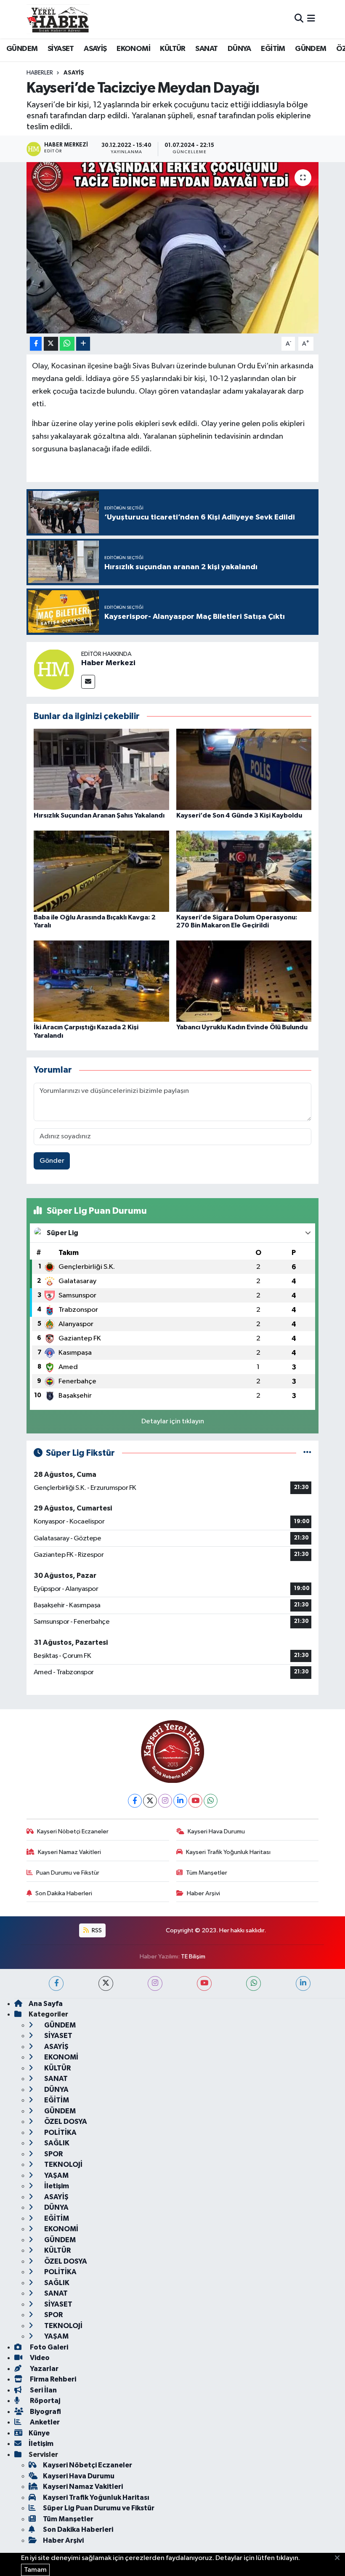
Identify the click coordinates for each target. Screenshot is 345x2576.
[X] (150, 1801)
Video (39, 2358)
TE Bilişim (193, 1957)
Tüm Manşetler (207, 1873)
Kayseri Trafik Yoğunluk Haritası (228, 1852)
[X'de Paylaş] (51, 344)
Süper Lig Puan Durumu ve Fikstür (99, 2508)
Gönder (52, 1161)
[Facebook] (135, 1801)
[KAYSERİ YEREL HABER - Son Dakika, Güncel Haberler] (58, 19)
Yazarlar (44, 2369)
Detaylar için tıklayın (173, 1421)
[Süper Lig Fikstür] (307, 1453)
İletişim (56, 2186)
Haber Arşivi (203, 1893)
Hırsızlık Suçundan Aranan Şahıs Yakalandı (99, 815)
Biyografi (45, 2412)
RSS (96, 1930)
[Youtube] (195, 1801)
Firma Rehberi (52, 2379)
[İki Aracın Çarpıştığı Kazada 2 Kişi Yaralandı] (101, 981)
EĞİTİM (273, 49)
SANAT (206, 49)
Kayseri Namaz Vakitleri (69, 1852)
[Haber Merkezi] (54, 669)
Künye (39, 2433)
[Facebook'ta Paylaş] (36, 344)
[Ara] (299, 19)
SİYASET (61, 49)
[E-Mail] (88, 682)
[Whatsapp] (211, 1801)
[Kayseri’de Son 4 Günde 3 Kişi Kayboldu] (244, 769)
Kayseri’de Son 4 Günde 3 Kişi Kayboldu (239, 815)
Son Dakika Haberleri (64, 1893)
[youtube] (204, 1983)
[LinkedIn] (180, 1801)
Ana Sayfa (46, 2004)
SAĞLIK (56, 2143)
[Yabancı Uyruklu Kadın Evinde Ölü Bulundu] (244, 981)
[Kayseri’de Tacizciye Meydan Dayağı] (173, 248)
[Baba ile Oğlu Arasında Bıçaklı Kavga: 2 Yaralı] (101, 871)
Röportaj (44, 2401)
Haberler (40, 73)
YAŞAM (56, 2175)
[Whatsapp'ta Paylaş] (67, 344)
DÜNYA (239, 49)
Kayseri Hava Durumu (216, 1831)
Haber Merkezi (108, 663)
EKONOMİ (133, 49)
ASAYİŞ (95, 49)
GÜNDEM (22, 49)
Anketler (44, 2422)
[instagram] (155, 1983)
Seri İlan (43, 2390)
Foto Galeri (48, 2347)
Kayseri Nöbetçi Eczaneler (73, 1831)
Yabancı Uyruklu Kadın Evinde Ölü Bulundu (242, 1027)
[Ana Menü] (311, 19)
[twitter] (106, 1983)
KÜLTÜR (172, 49)
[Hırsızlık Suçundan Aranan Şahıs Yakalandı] (101, 769)
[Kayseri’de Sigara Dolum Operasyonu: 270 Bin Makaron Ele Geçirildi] (244, 871)
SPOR (53, 2154)
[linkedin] (303, 1983)
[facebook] (56, 1983)
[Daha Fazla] (83, 344)
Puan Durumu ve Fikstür (68, 1873)
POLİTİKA (60, 2132)
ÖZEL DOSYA (65, 2122)
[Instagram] (165, 1801)
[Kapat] (340, 2558)
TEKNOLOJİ (63, 2164)
